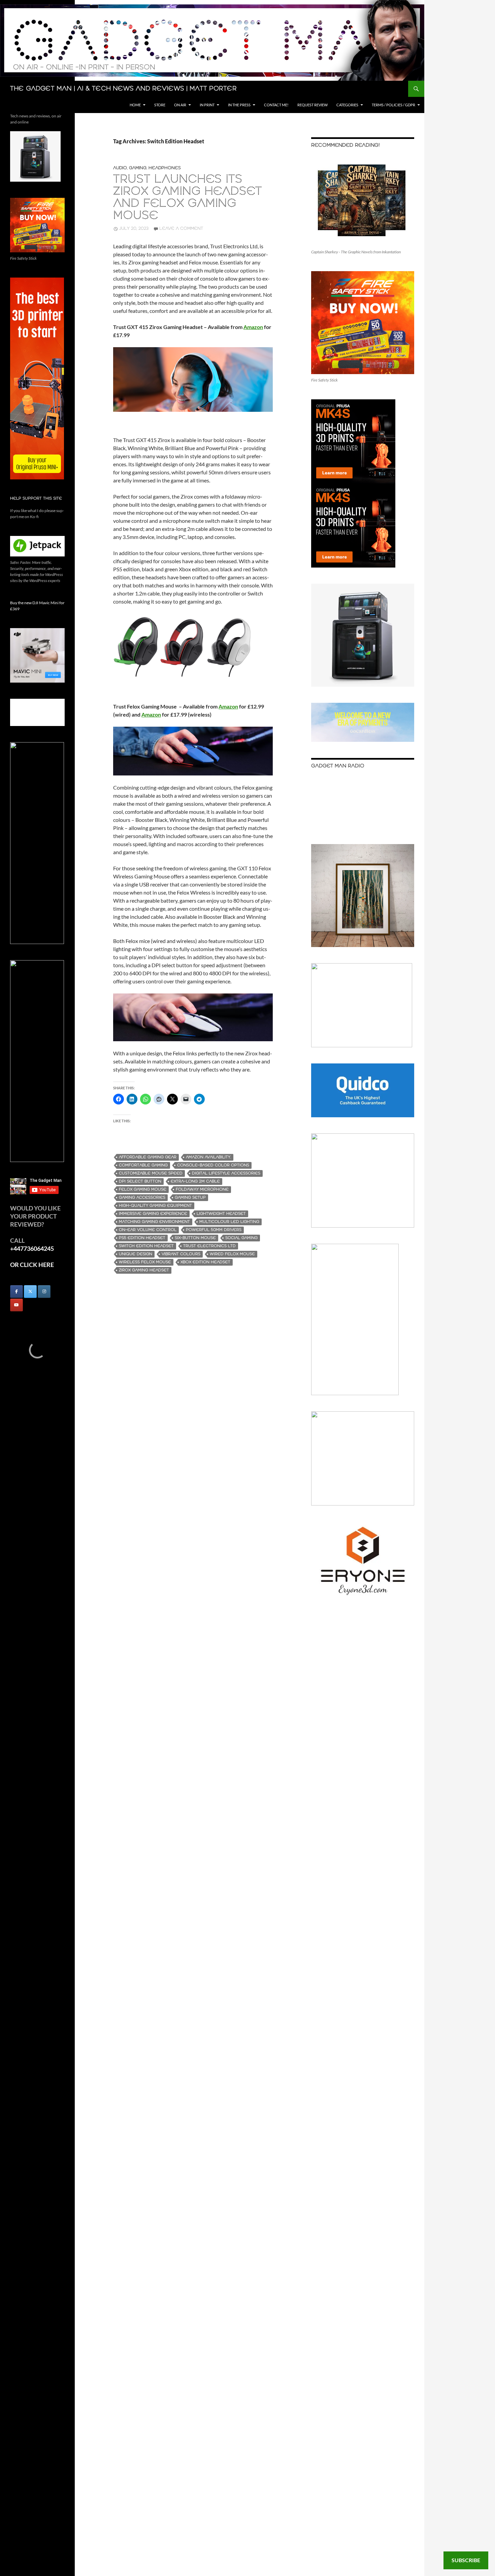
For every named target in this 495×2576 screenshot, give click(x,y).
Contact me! (276, 105)
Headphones (165, 168)
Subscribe (466, 2560)
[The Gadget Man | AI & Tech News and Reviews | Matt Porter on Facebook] (16, 1292)
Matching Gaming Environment (154, 1222)
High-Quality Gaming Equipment (155, 1206)
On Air (180, 105)
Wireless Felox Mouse (145, 1262)
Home (135, 105)
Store (160, 105)
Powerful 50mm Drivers (214, 1230)
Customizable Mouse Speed (151, 1173)
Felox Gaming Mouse (143, 1189)
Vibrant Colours (181, 1254)
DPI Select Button (140, 1181)
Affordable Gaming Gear (148, 1157)
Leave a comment (181, 229)
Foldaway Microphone (202, 1189)
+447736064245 (32, 1248)
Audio (120, 168)
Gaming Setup (190, 1198)
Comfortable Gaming (143, 1165)
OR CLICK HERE (32, 1265)
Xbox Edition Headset (205, 1262)
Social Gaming (241, 1238)
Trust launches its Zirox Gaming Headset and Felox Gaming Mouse (188, 198)
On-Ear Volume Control (148, 1230)
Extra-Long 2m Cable (195, 1181)
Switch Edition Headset (146, 1246)
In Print (207, 105)
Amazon (151, 714)
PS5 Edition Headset (142, 1238)
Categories (347, 105)
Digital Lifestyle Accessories (226, 1173)
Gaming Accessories (142, 1198)
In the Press (239, 105)
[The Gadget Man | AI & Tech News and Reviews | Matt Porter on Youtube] (16, 1305)
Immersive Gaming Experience (153, 1214)
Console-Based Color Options (213, 1165)
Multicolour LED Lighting (229, 1222)
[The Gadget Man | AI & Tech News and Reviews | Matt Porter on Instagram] (44, 1292)
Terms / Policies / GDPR (393, 105)
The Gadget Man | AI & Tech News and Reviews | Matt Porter (123, 89)
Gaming (138, 168)
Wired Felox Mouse (232, 1254)
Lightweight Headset (221, 1214)
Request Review (312, 105)
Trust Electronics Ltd (209, 1246)
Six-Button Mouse (195, 1238)
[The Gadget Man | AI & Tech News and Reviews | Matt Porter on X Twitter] (30, 1292)
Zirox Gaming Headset (144, 1270)
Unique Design (136, 1254)
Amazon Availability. (208, 1157)
